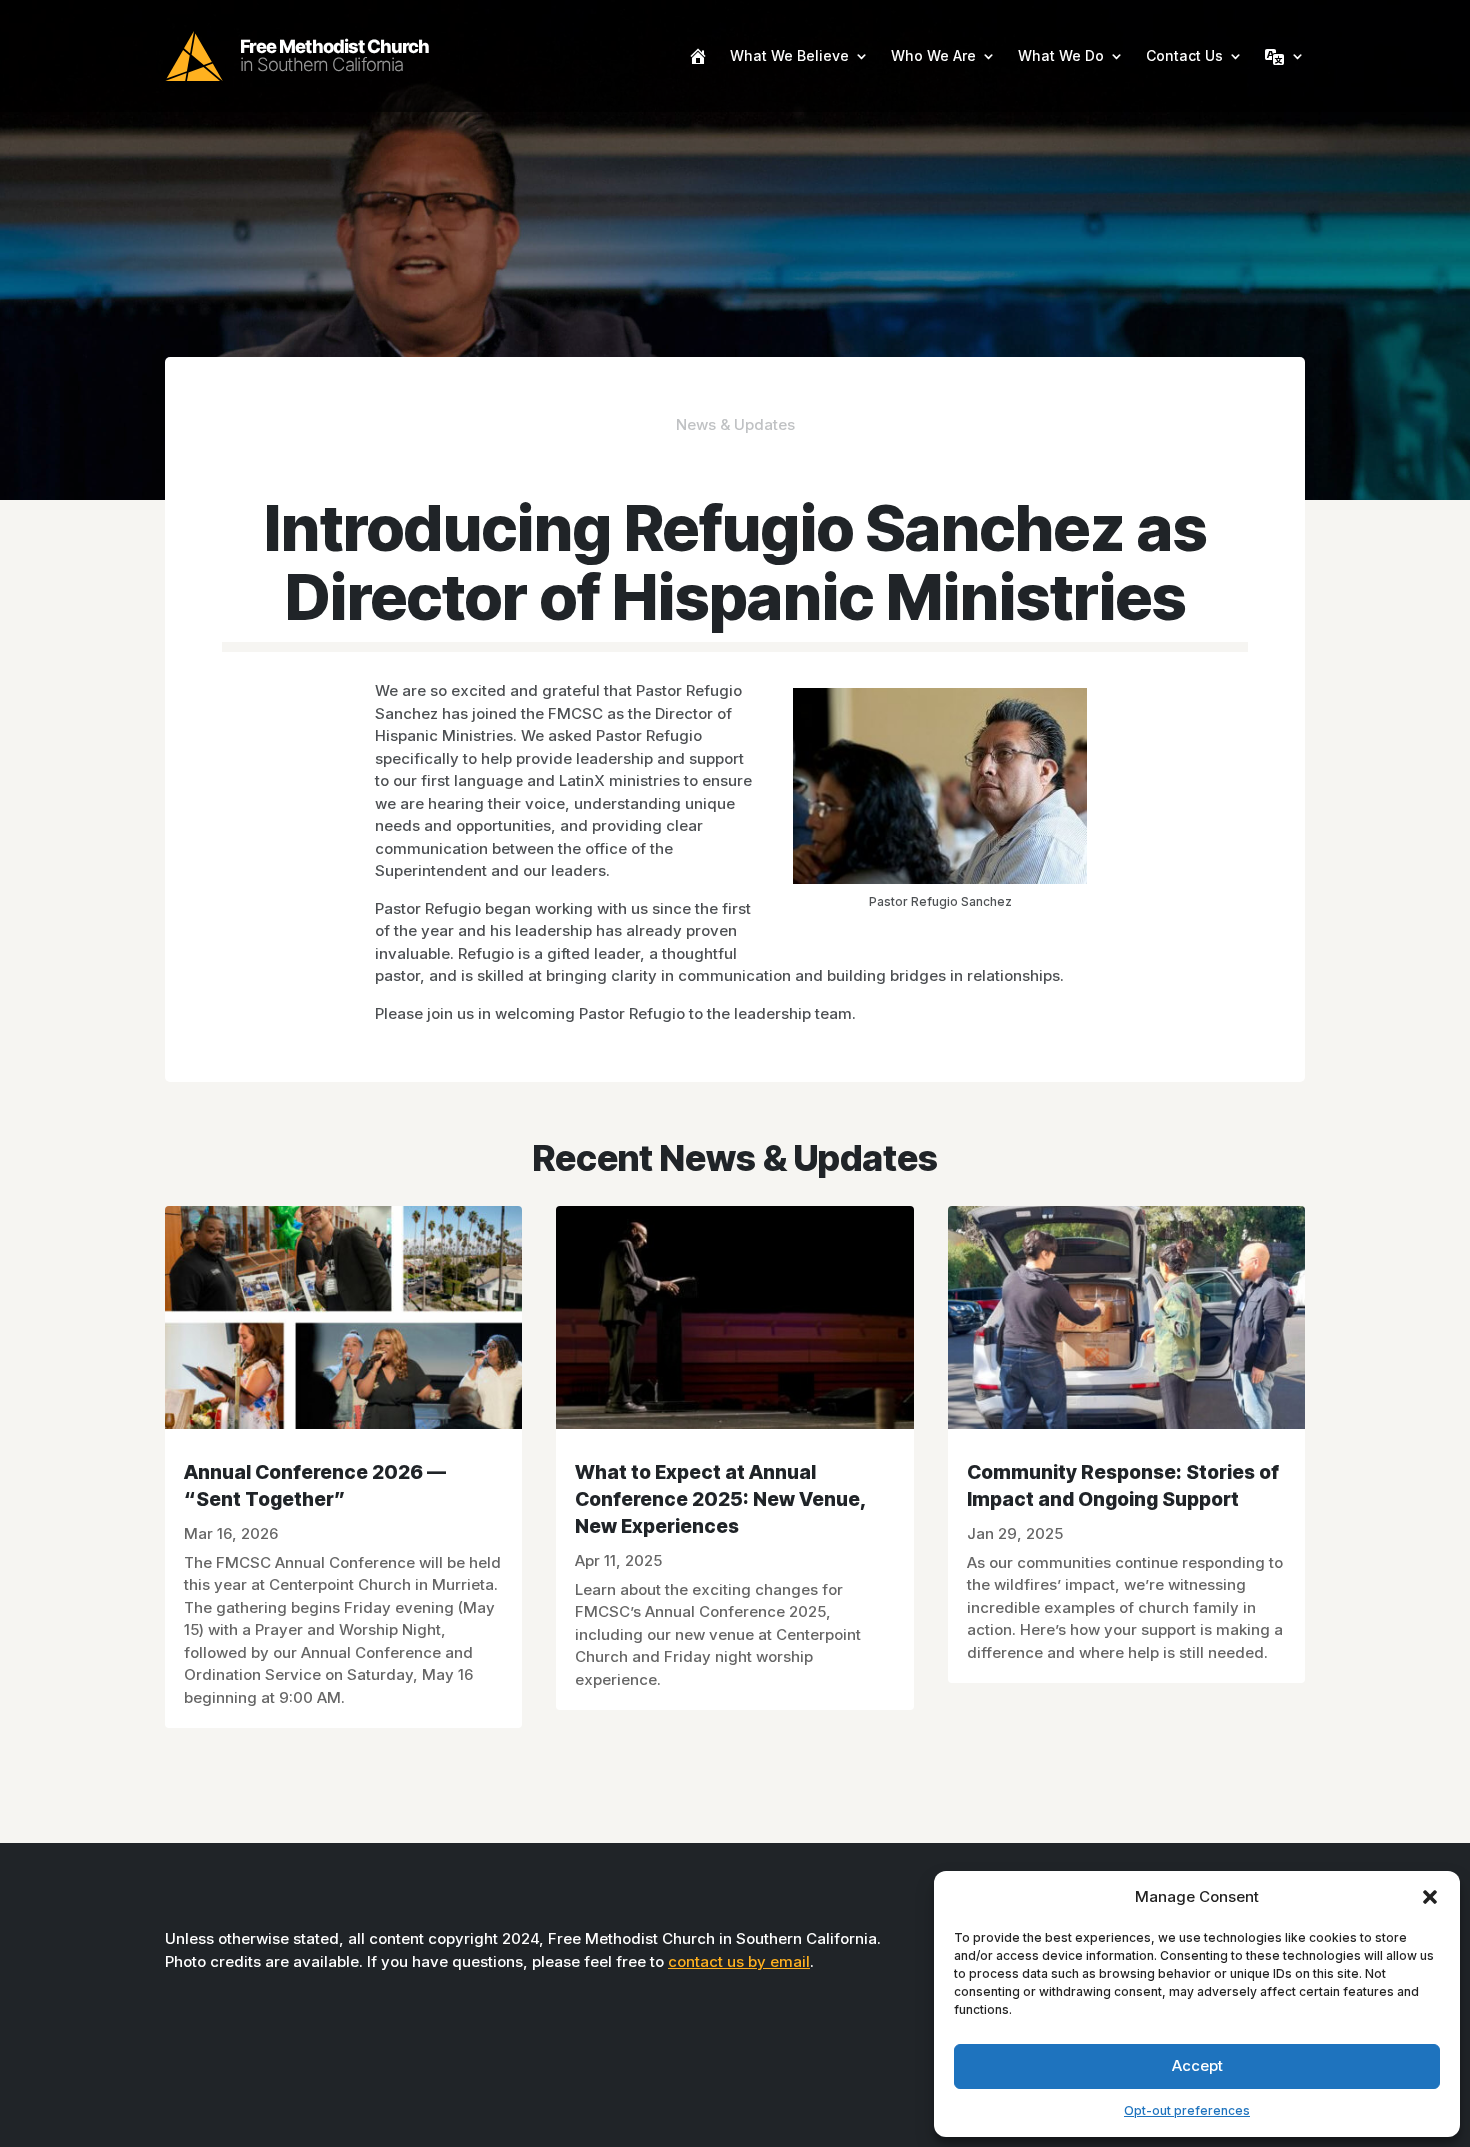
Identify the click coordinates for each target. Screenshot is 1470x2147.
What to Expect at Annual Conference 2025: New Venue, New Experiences (720, 1499)
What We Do (1061, 55)
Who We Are (933, 55)
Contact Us (1184, 55)
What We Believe (789, 55)
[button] (1430, 1897)
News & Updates (735, 424)
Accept (1197, 2065)
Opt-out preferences (1187, 2110)
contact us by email (739, 1961)
